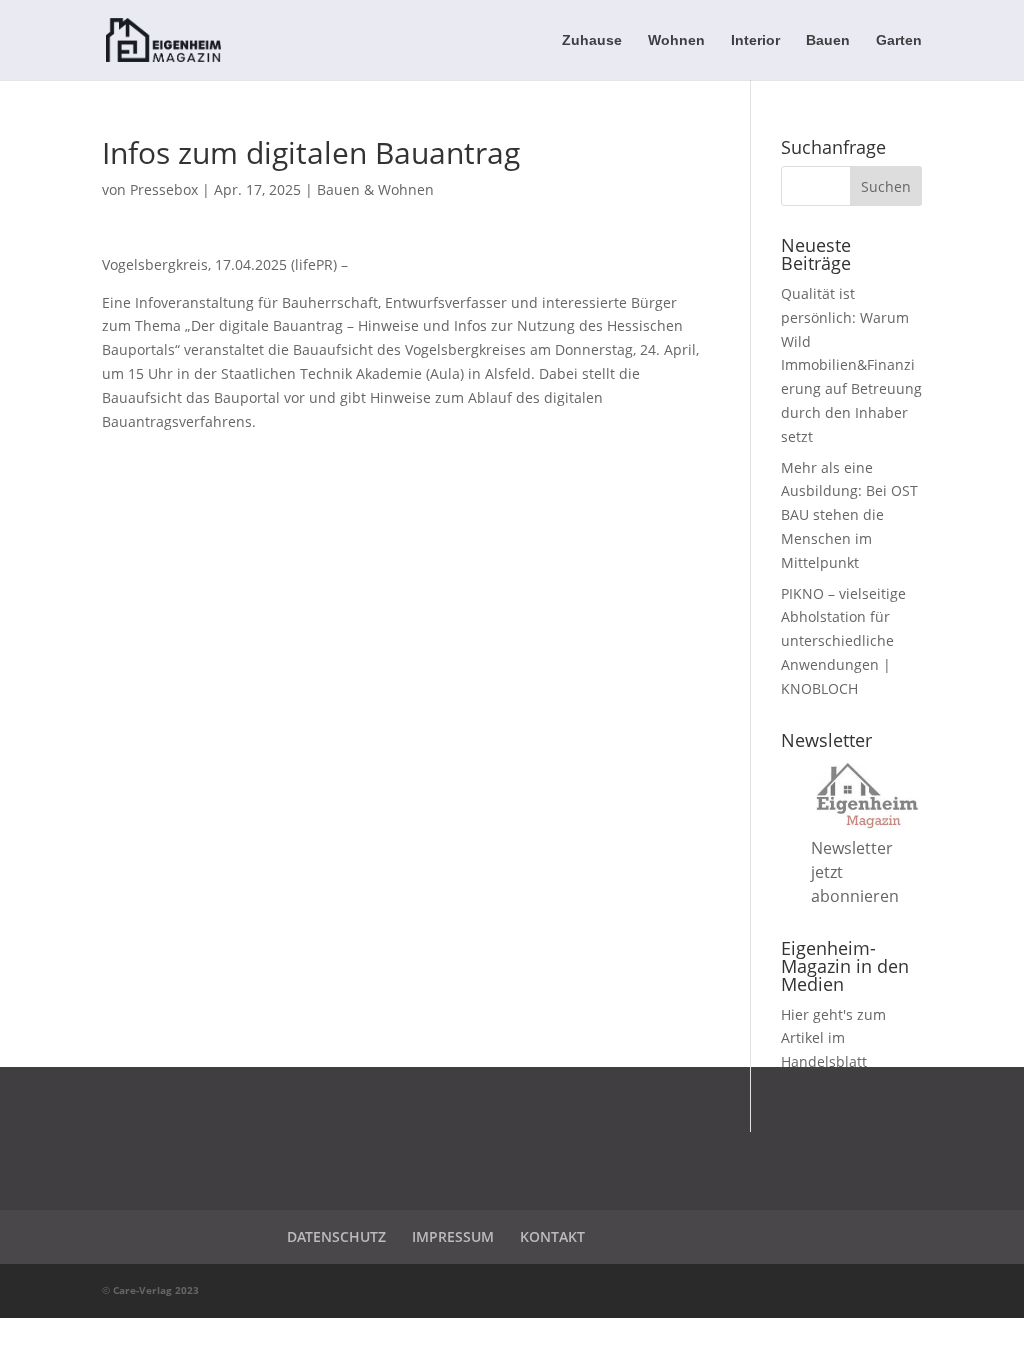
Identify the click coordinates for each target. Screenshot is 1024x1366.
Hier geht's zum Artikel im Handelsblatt (833, 1038)
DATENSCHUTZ (336, 1236)
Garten (899, 40)
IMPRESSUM (453, 1236)
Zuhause (592, 40)
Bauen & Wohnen (375, 189)
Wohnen (676, 40)
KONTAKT (552, 1236)
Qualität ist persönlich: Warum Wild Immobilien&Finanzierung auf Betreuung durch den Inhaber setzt (851, 365)
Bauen (828, 40)
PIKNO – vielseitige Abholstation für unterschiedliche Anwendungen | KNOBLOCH (843, 641)
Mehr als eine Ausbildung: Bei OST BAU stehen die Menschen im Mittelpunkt (849, 515)
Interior (755, 40)
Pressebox (164, 189)
